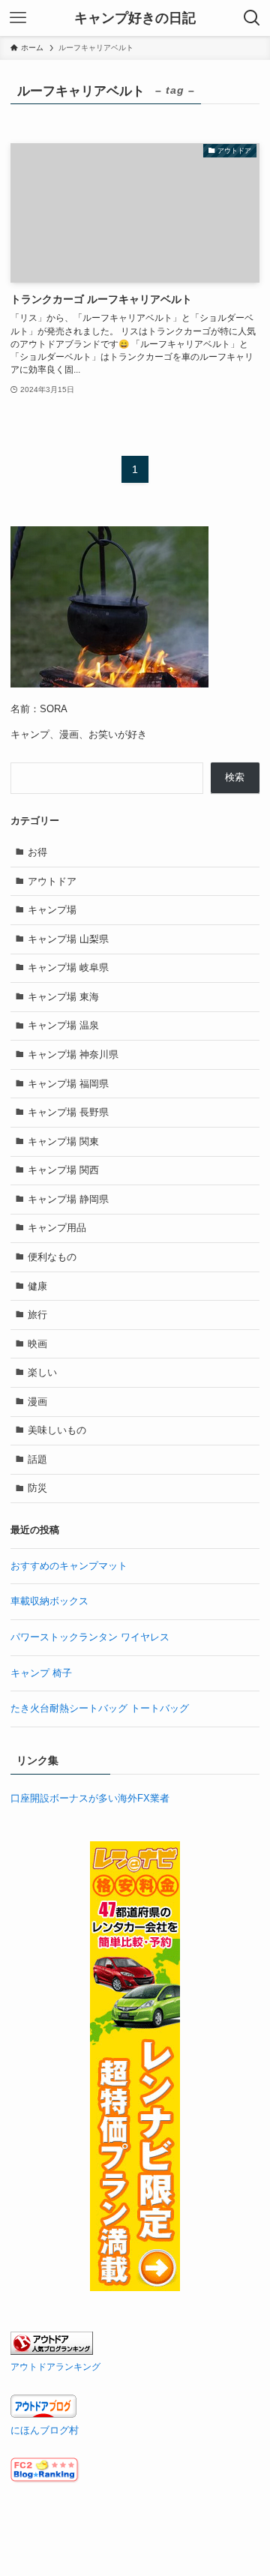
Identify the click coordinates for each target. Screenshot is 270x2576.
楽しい (42, 1372)
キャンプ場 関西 (63, 1170)
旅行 (37, 1315)
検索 (235, 777)
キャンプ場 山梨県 (68, 939)
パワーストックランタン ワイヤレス (90, 1637)
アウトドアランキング (55, 2366)
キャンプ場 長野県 (68, 1112)
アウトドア (52, 881)
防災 (37, 1488)
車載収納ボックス (49, 1601)
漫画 (37, 1402)
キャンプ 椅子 (41, 1673)
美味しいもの (57, 1430)
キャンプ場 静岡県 (68, 1199)
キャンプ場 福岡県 (68, 1084)
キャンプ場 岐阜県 (68, 967)
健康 (37, 1286)
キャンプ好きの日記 (135, 18)
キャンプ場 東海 (63, 997)
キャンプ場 (52, 910)
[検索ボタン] (252, 18)
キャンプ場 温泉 (63, 1025)
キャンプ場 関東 (63, 1141)
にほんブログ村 (45, 2430)
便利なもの (52, 1257)
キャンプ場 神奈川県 (73, 1054)
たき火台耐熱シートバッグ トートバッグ (100, 1708)
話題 (37, 1459)
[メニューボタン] (18, 18)
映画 (37, 1344)
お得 (37, 852)
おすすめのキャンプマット (69, 1566)
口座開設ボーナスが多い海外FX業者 (90, 1798)
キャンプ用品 (57, 1228)
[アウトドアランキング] (52, 2351)
